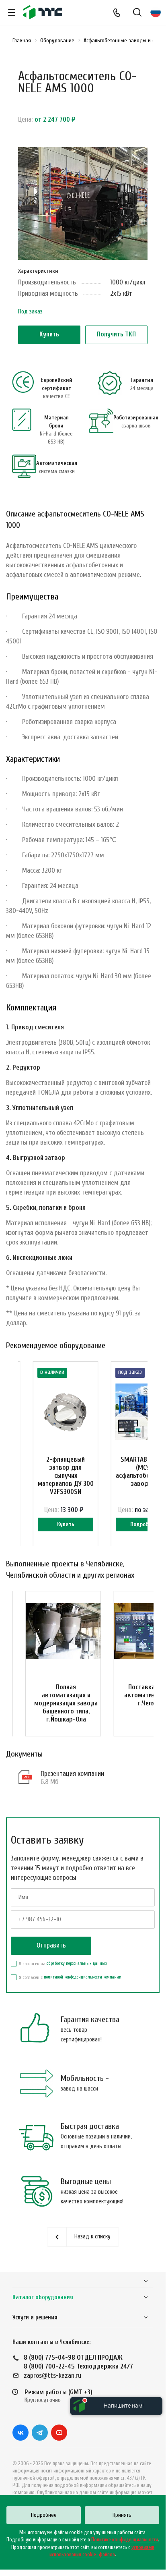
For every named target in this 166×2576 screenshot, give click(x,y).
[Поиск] (137, 13)
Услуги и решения (35, 2318)
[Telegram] (40, 2433)
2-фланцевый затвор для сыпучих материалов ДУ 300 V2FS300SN (66, 1476)
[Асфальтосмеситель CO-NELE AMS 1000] (83, 207)
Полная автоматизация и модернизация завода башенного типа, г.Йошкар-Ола (66, 1703)
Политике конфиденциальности (125, 2540)
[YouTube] (59, 2433)
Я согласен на (63, 1964)
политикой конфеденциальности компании (83, 1977)
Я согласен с (70, 1977)
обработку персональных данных (77, 1963)
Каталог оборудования (43, 2297)
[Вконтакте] (20, 2433)
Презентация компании (72, 1774)
